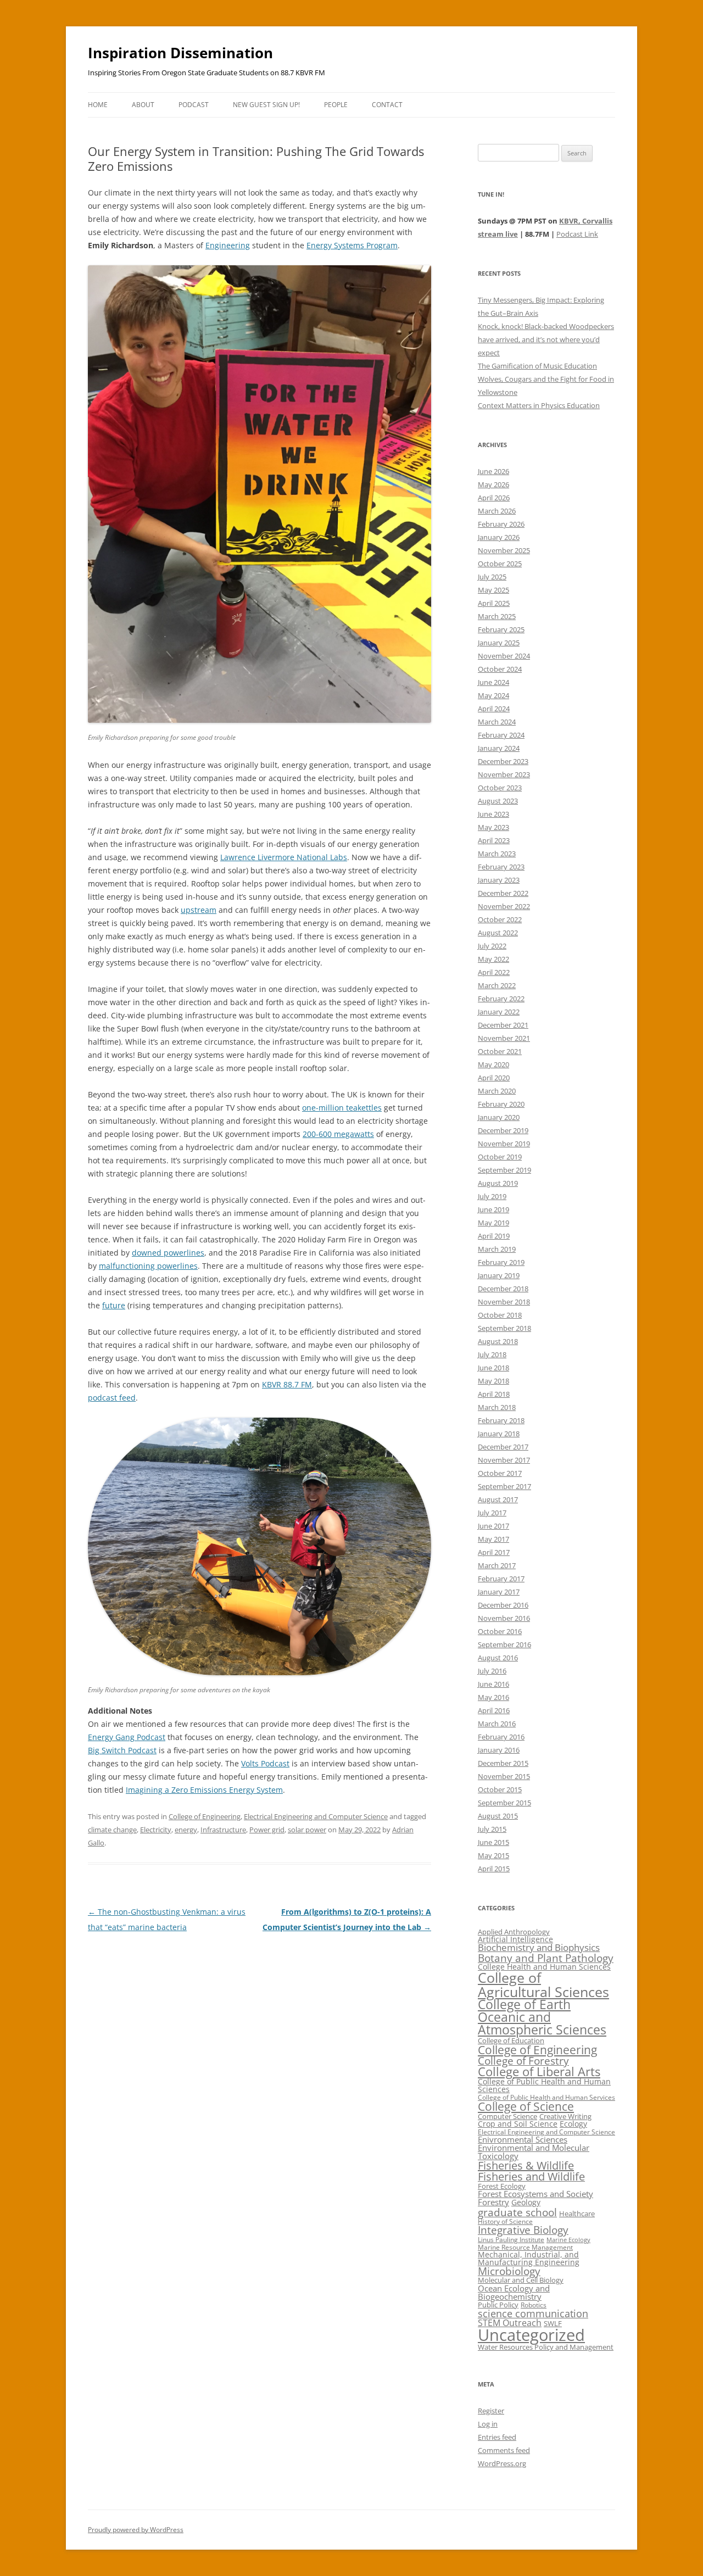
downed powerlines (168, 1253)
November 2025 (504, 550)
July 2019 (492, 1196)
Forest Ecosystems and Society (535, 2194)
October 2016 (500, 1631)
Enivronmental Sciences (523, 2139)
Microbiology (509, 2271)
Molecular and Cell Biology (521, 2280)
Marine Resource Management (525, 2247)
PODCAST (194, 105)
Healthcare (577, 2213)
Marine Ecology (568, 2240)
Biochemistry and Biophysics (539, 1947)
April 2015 (494, 1869)
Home (98, 105)
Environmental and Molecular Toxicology (534, 2152)
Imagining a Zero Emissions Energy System (204, 1790)
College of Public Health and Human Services (546, 2097)
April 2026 (494, 498)
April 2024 (494, 709)
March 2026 (497, 511)
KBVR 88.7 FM (287, 1384)
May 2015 (493, 1855)
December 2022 (503, 893)
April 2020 (494, 1078)
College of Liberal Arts (539, 2072)
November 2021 (504, 1038)
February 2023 (501, 867)
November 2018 (504, 1302)
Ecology (573, 2124)
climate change (112, 1830)
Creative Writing (565, 2116)
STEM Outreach (510, 2323)
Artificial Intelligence (515, 1939)
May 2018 (493, 1381)
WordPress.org (502, 2463)
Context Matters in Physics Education (539, 405)
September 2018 (504, 1328)
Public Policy (498, 2305)
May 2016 (493, 1697)
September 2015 (504, 1803)
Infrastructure (223, 1830)
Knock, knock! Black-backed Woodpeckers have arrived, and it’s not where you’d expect (546, 339)
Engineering (228, 245)
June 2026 (493, 471)
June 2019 (493, 1209)
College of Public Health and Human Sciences (544, 2085)
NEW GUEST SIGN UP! (266, 105)
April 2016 (494, 1710)
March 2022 (497, 985)
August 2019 (498, 1183)
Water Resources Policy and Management (546, 2347)
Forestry (493, 2202)
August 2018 (498, 1341)
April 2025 (494, 603)
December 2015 (503, 1763)
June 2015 (493, 1842)
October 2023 (500, 788)
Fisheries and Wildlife (531, 2176)
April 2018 (494, 1394)
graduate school (517, 2212)
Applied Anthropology (514, 1932)
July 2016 (492, 1671)
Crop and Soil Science (518, 2124)
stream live (498, 234)
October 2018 (500, 1315)
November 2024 (504, 656)
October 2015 (500, 1789)
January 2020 (499, 1117)
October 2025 (500, 564)
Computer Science (507, 2116)
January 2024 (499, 748)
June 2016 (493, 1684)
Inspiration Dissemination (180, 53)
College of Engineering (205, 1816)
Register (491, 2411)
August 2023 (498, 801)
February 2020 (501, 1104)
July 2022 (492, 946)
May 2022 (493, 959)
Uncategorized (531, 2335)
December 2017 (503, 1447)
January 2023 (499, 880)
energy (186, 1830)
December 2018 (503, 1289)
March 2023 (497, 854)
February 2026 (501, 524)
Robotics (534, 2305)
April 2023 (494, 840)
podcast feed (112, 1398)
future (114, 1305)
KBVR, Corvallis (586, 221)
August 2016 (498, 1658)
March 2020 (497, 1091)
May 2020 (493, 1064)
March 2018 (497, 1407)
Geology (526, 2202)
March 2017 (497, 1565)
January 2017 (499, 1592)
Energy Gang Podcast (127, 1737)
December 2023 (503, 761)
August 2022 (498, 933)
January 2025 (499, 643)
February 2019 (501, 1262)
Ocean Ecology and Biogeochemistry (514, 2292)
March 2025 (497, 616)
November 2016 (504, 1618)
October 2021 (500, 1051)
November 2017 (504, 1460)
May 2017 (493, 1539)
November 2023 (504, 774)
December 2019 (503, 1130)
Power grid (267, 1830)
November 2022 (504, 906)
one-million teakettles (342, 1108)
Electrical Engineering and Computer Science (316, 1816)
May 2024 (493, 695)
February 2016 (501, 1737)
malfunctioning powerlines (148, 1266)
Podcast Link (577, 234)
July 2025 (492, 577)
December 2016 (503, 1605)
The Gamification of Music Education (537, 366)
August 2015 (498, 1816)
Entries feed (497, 2437)
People (336, 105)
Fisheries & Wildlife (526, 2165)
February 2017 (501, 1579)
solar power (307, 1830)
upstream (199, 910)
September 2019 (504, 1170)
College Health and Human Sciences (544, 1967)
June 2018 (493, 1368)
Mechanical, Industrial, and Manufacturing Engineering (529, 2258)
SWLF (553, 2323)
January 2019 (499, 1275)
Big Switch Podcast (122, 1750)
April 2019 (494, 1236)
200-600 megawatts (338, 1134)
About (143, 105)
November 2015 (504, 1776)
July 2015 (492, 1829)
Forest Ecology (502, 2186)
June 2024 (493, 682)
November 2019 (504, 1144)
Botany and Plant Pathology (546, 1958)
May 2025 (493, 590)
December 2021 (503, 1025)
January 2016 (499, 1750)
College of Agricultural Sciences (543, 1984)
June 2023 (493, 814)
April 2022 (494, 972)
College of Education (511, 2040)
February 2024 (501, 735)
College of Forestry (523, 2061)
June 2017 (493, 1526)
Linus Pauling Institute (511, 2240)
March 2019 (497, 1249)
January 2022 (499, 1012)
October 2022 (500, 919)
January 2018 (499, 1434)
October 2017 (500, 1473)
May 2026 (493, 484)
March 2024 (497, 722)
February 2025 (501, 629)
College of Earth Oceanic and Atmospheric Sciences (542, 2017)
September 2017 (504, 1486)
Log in (488, 2424)
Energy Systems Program (352, 245)
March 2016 (497, 1724)
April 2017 (494, 1552)
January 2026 (499, 537)
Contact (387, 105)
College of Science (526, 2106)
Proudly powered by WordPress (136, 2530)
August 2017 (498, 1499)
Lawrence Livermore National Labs (284, 857)
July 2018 (492, 1354)
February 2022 (501, 999)
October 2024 (500, 669)
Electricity (156, 1830)
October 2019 (500, 1157)
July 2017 (492, 1513)
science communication (533, 2313)
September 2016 (504, 1644)
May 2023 (493, 827)
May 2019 (493, 1223)
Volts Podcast (265, 1763)
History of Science (505, 2221)
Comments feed (504, 2450)
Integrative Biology (523, 2230)
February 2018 (501, 1420)
